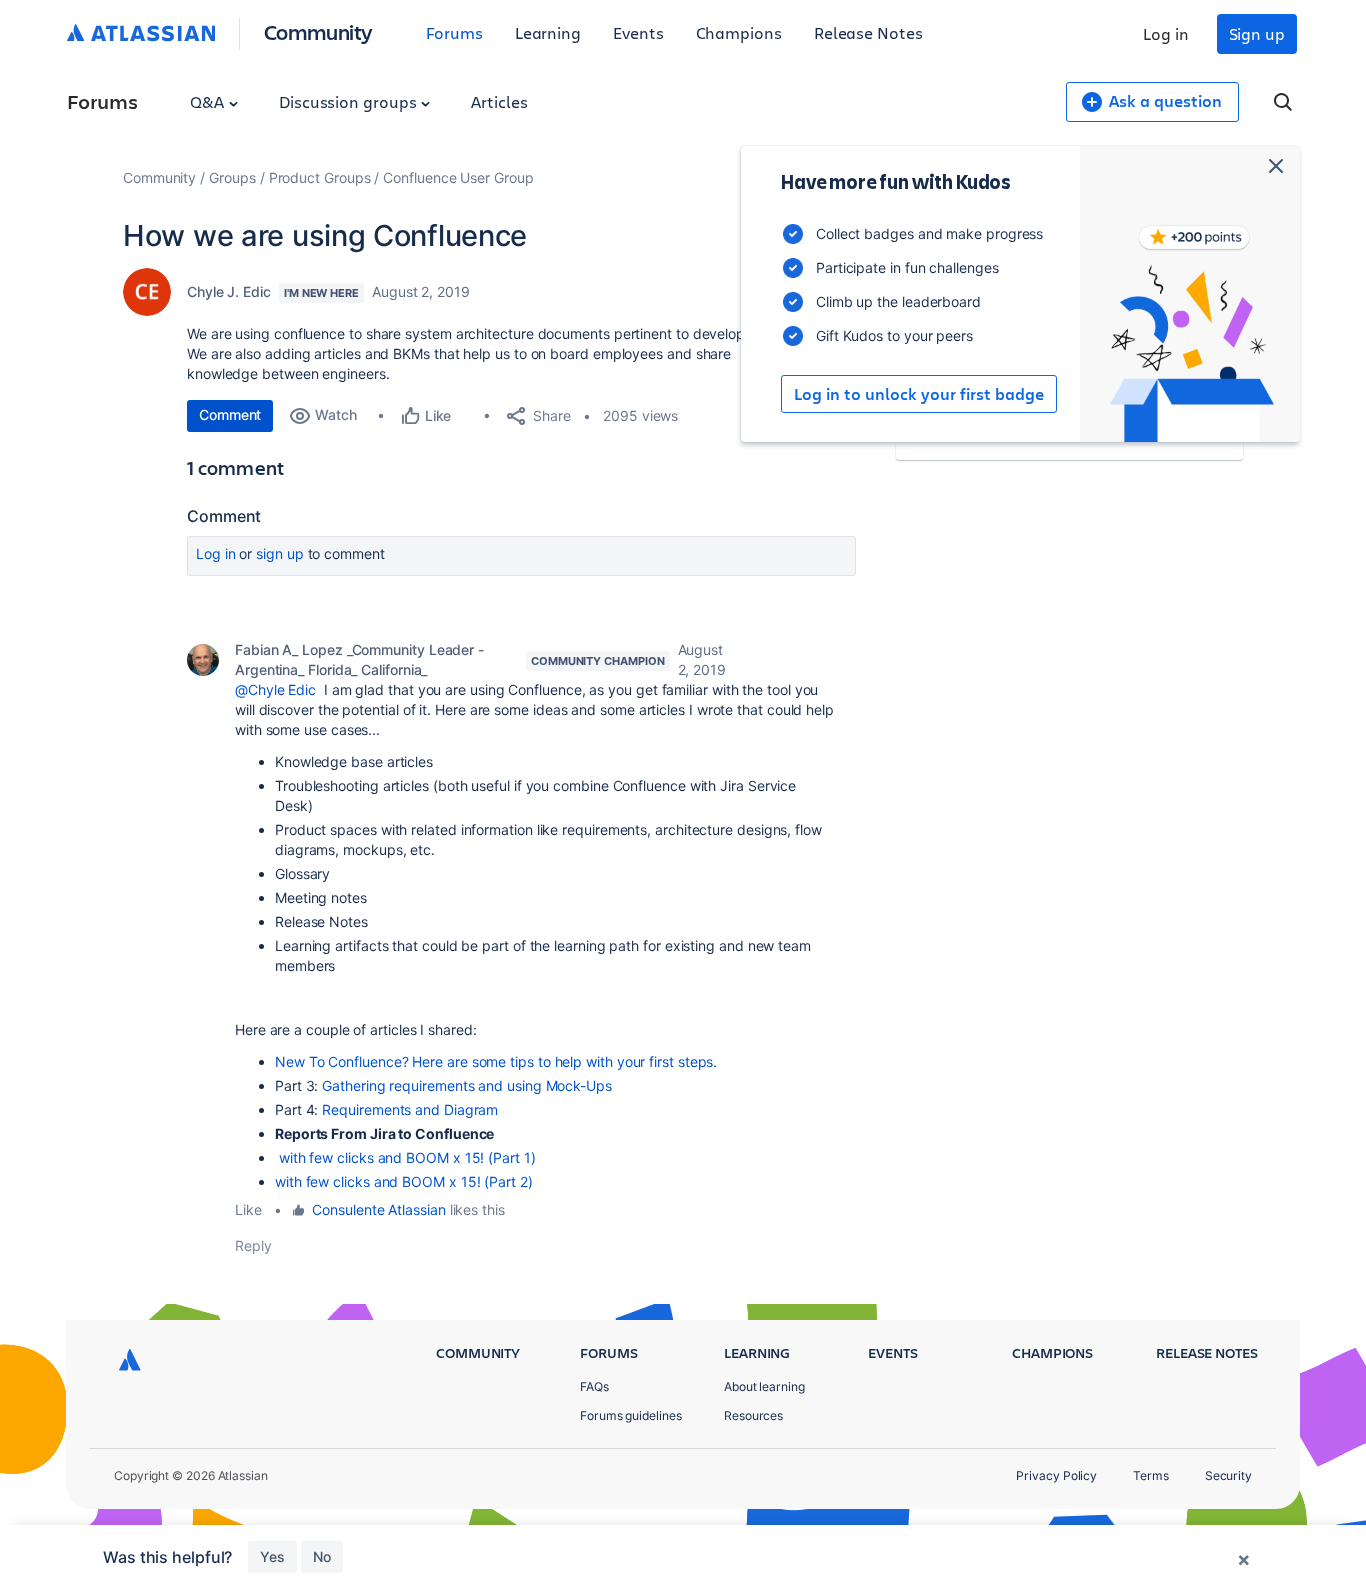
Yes (272, 1556)
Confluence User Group (458, 177)
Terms (1151, 1475)
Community (318, 31)
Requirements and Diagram (410, 1109)
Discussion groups (350, 101)
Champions (739, 32)
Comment (230, 414)
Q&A (209, 101)
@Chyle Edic (275, 689)
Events (638, 32)
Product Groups (320, 177)
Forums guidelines (631, 1415)
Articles (499, 101)
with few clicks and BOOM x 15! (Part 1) (405, 1157)
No (322, 1556)
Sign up (1257, 33)
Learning (548, 32)
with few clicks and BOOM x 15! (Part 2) (404, 1181)
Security (1228, 1475)
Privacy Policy (1056, 1475)
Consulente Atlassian (378, 1209)
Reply (253, 1245)
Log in (1166, 33)
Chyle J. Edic (229, 291)
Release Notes (868, 32)
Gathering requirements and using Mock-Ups (467, 1085)
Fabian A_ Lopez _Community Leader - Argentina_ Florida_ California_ (359, 659)
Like (248, 1209)
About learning (764, 1386)
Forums (454, 32)
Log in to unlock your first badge (919, 394)
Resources (753, 1415)
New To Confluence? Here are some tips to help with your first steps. (496, 1061)
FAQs (594, 1386)
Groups (232, 177)
